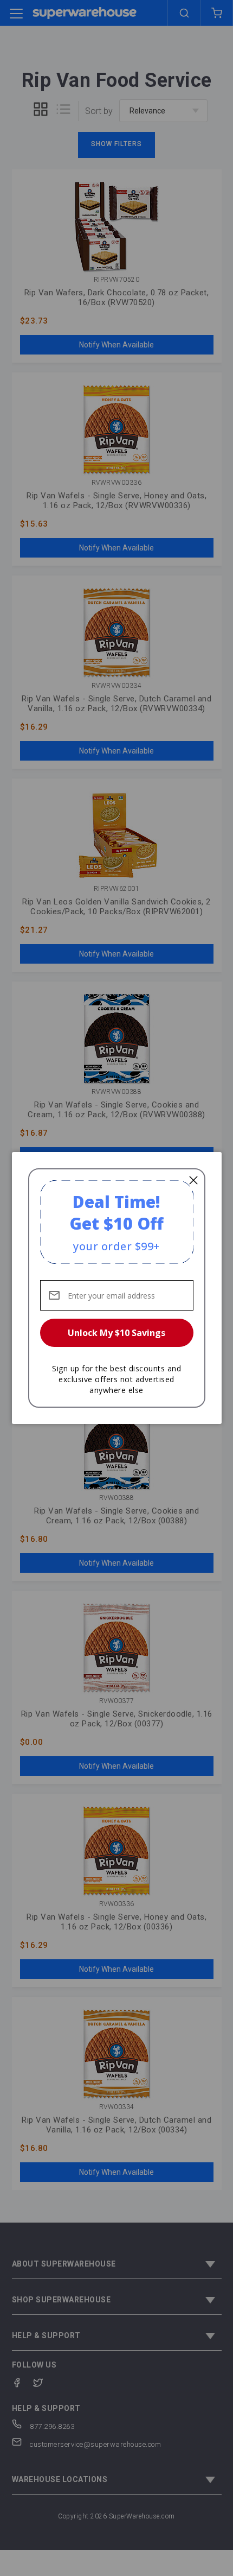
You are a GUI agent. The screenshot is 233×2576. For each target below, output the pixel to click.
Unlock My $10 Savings (116, 1333)
